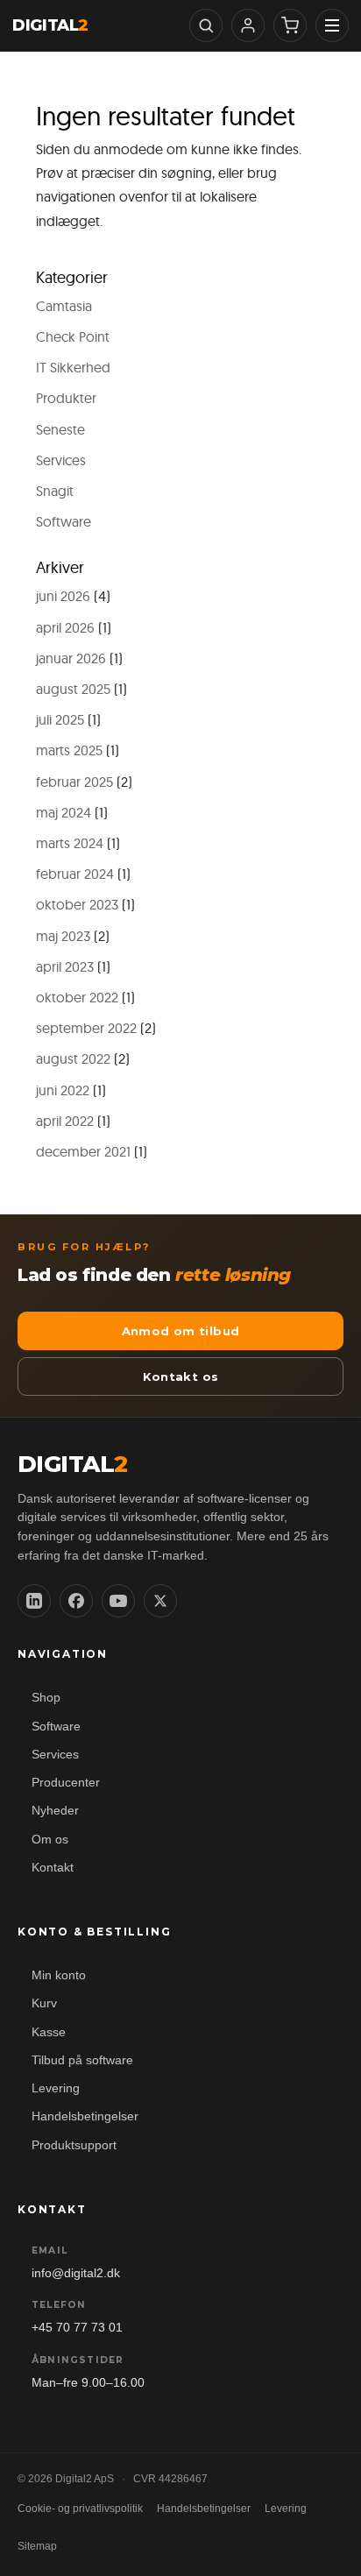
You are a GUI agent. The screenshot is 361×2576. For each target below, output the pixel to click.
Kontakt (53, 1868)
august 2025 (73, 689)
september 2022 (86, 1028)
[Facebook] (76, 1601)
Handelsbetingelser (85, 2116)
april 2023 (65, 966)
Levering (56, 2088)
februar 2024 (75, 874)
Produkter (66, 398)
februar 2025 (74, 782)
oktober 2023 (77, 904)
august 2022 (73, 1058)
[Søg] (206, 25)
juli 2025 (60, 719)
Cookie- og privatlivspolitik (80, 2509)
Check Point (73, 336)
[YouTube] (118, 1601)
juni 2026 (63, 596)
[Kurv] (290, 25)
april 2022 (65, 1121)
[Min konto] (248, 25)
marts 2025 (69, 750)
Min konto (59, 1975)
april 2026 (65, 627)
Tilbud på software (82, 2060)
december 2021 (83, 1151)
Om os (50, 1840)
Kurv (44, 2003)
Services (61, 460)
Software (64, 521)
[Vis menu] (332, 25)
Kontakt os (181, 1376)
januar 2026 (71, 658)
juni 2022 (63, 1090)
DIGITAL (50, 25)
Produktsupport (74, 2145)
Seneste (60, 429)
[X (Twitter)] (160, 1601)
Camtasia (64, 306)
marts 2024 (70, 843)
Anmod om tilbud (181, 1331)
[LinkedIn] (34, 1601)
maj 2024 (64, 812)
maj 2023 (63, 936)
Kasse (49, 2032)
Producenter (66, 1783)
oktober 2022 (77, 997)
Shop (46, 1698)
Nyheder (55, 1811)
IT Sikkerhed (73, 367)
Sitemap (37, 2546)
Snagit (55, 491)
